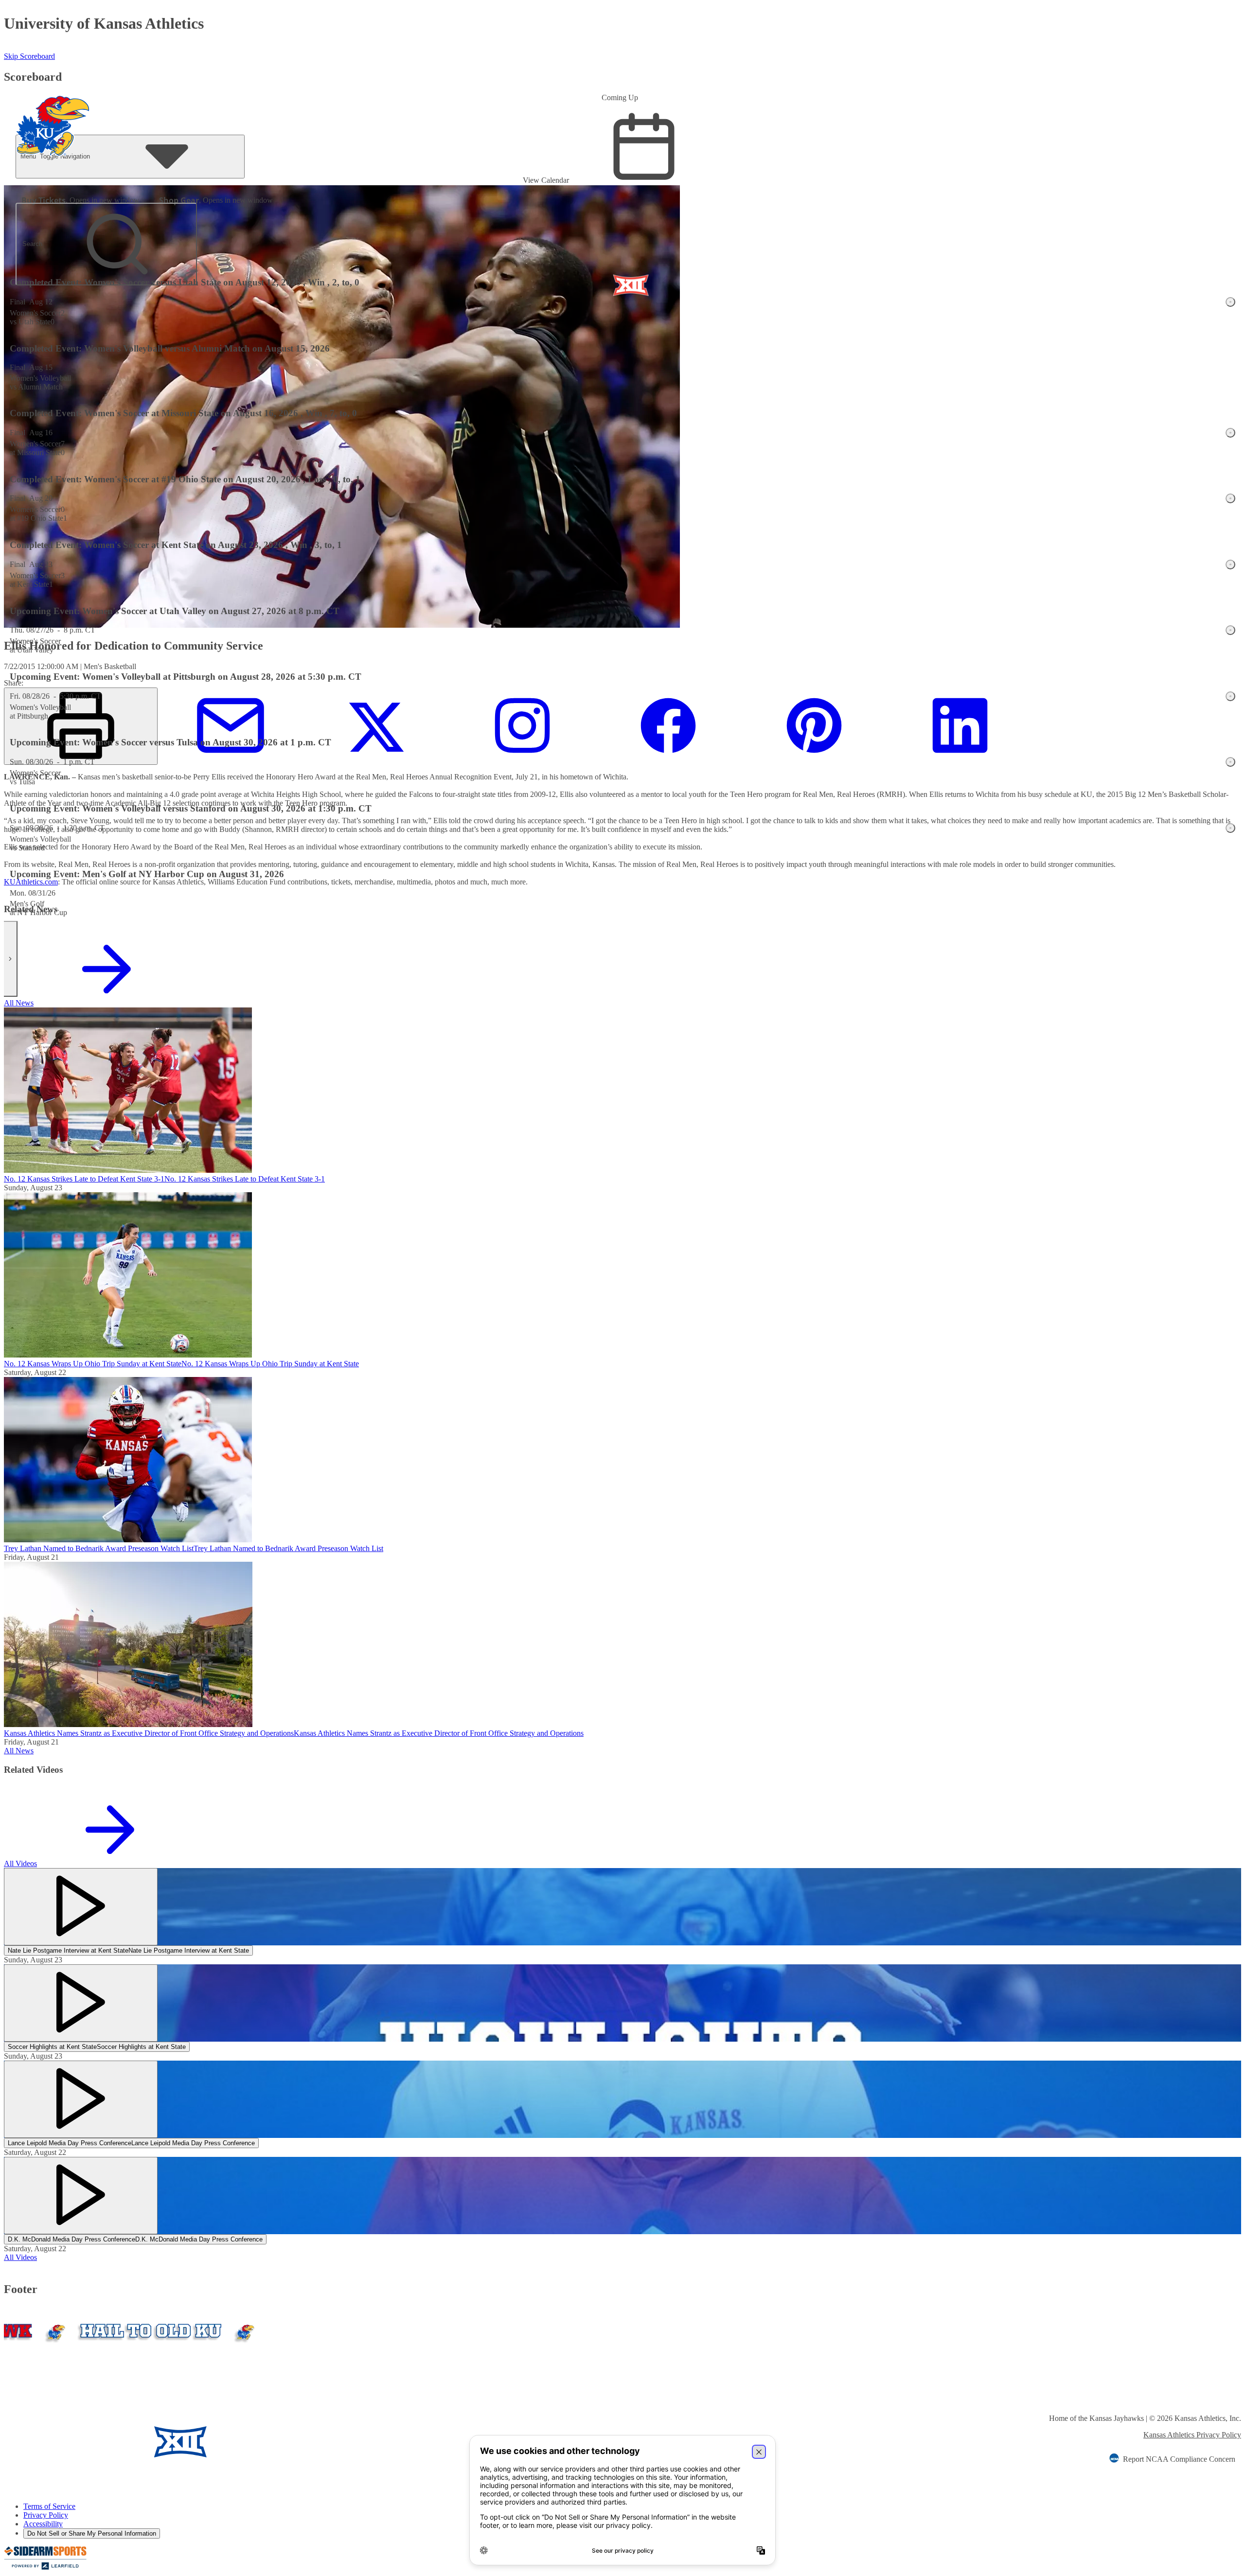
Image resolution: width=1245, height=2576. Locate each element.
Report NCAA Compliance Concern (1179, 2459)
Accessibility (43, 2524)
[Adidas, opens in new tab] (266, 2443)
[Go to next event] (11, 959)
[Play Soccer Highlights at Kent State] (81, 2003)
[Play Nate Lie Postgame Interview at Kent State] (81, 1907)
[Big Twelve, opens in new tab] (180, 2443)
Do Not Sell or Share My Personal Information (92, 2533)
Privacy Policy (46, 2515)
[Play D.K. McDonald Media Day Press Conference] (81, 2196)
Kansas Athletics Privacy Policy (1192, 2435)
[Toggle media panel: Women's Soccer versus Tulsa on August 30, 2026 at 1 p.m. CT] (1230, 762)
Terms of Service (49, 2506)
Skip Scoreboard (29, 56)
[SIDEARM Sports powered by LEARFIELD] (45, 2567)
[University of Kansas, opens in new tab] (61, 2443)
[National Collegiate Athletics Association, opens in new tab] (341, 2443)
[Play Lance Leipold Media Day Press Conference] (81, 2099)
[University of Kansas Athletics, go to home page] (53, 113)
